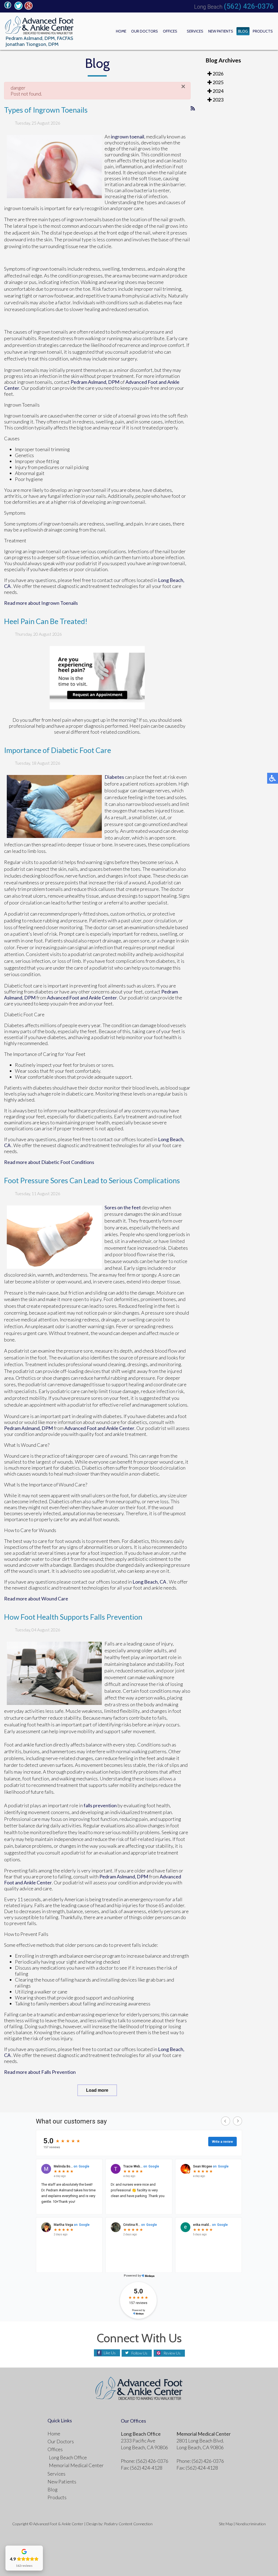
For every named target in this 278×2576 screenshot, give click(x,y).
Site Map (226, 2524)
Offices (170, 31)
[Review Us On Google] (29, 8)
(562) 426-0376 (249, 6)
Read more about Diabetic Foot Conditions (49, 1162)
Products (263, 31)
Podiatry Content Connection (128, 2524)
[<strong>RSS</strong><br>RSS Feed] (193, 108)
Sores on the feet (123, 1207)
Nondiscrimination (251, 2524)
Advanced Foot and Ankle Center (82, 998)
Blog (243, 31)
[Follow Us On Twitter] (18, 8)
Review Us (172, 2353)
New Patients (221, 31)
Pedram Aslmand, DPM (95, 382)
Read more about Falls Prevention (40, 2072)
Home (121, 31)
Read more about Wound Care (36, 1599)
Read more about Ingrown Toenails (41, 603)
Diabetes (114, 777)
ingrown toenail (128, 137)
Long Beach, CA (149, 1582)
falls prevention (100, 1805)
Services (195, 31)
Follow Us (139, 2353)
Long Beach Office (68, 2457)
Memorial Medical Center (76, 2465)
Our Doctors (145, 31)
